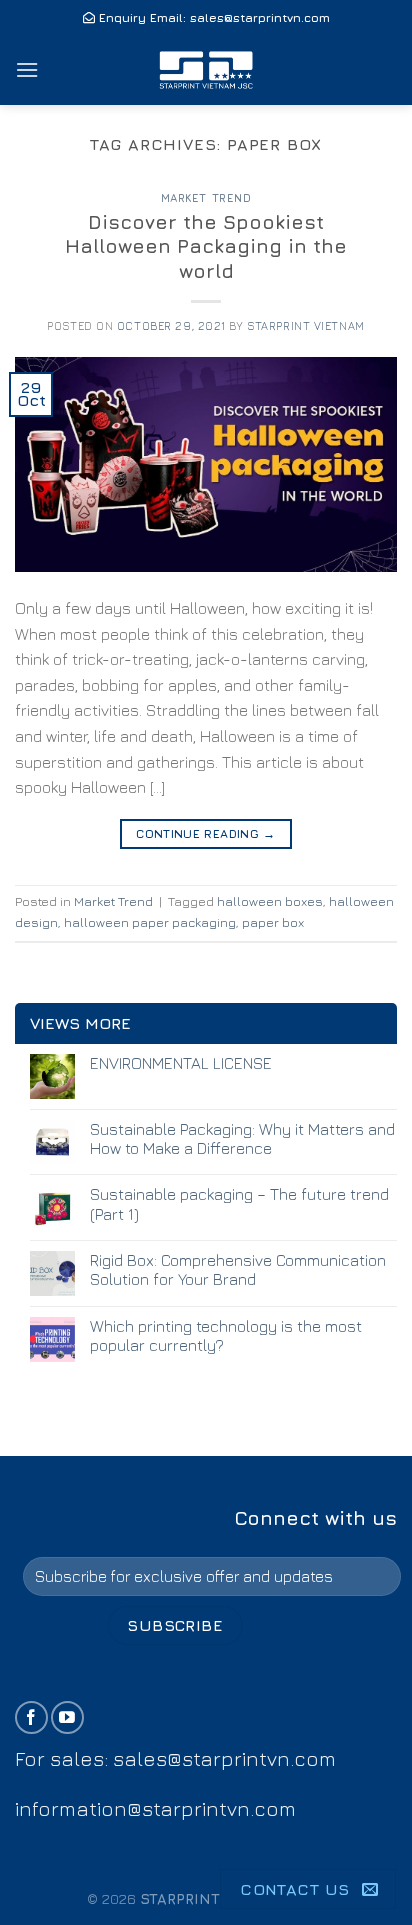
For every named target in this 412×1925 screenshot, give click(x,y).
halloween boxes (270, 901)
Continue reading (206, 833)
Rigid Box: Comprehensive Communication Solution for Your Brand (238, 1269)
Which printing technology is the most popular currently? (226, 1335)
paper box (273, 922)
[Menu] (27, 69)
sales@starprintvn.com (260, 17)
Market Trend (206, 197)
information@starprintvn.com (155, 1808)
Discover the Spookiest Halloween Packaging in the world (206, 246)
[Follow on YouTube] (67, 1717)
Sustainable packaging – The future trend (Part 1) (239, 1203)
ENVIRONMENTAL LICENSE (181, 1063)
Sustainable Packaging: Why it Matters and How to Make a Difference (242, 1138)
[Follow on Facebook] (31, 1717)
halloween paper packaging (150, 922)
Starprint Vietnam (306, 325)
